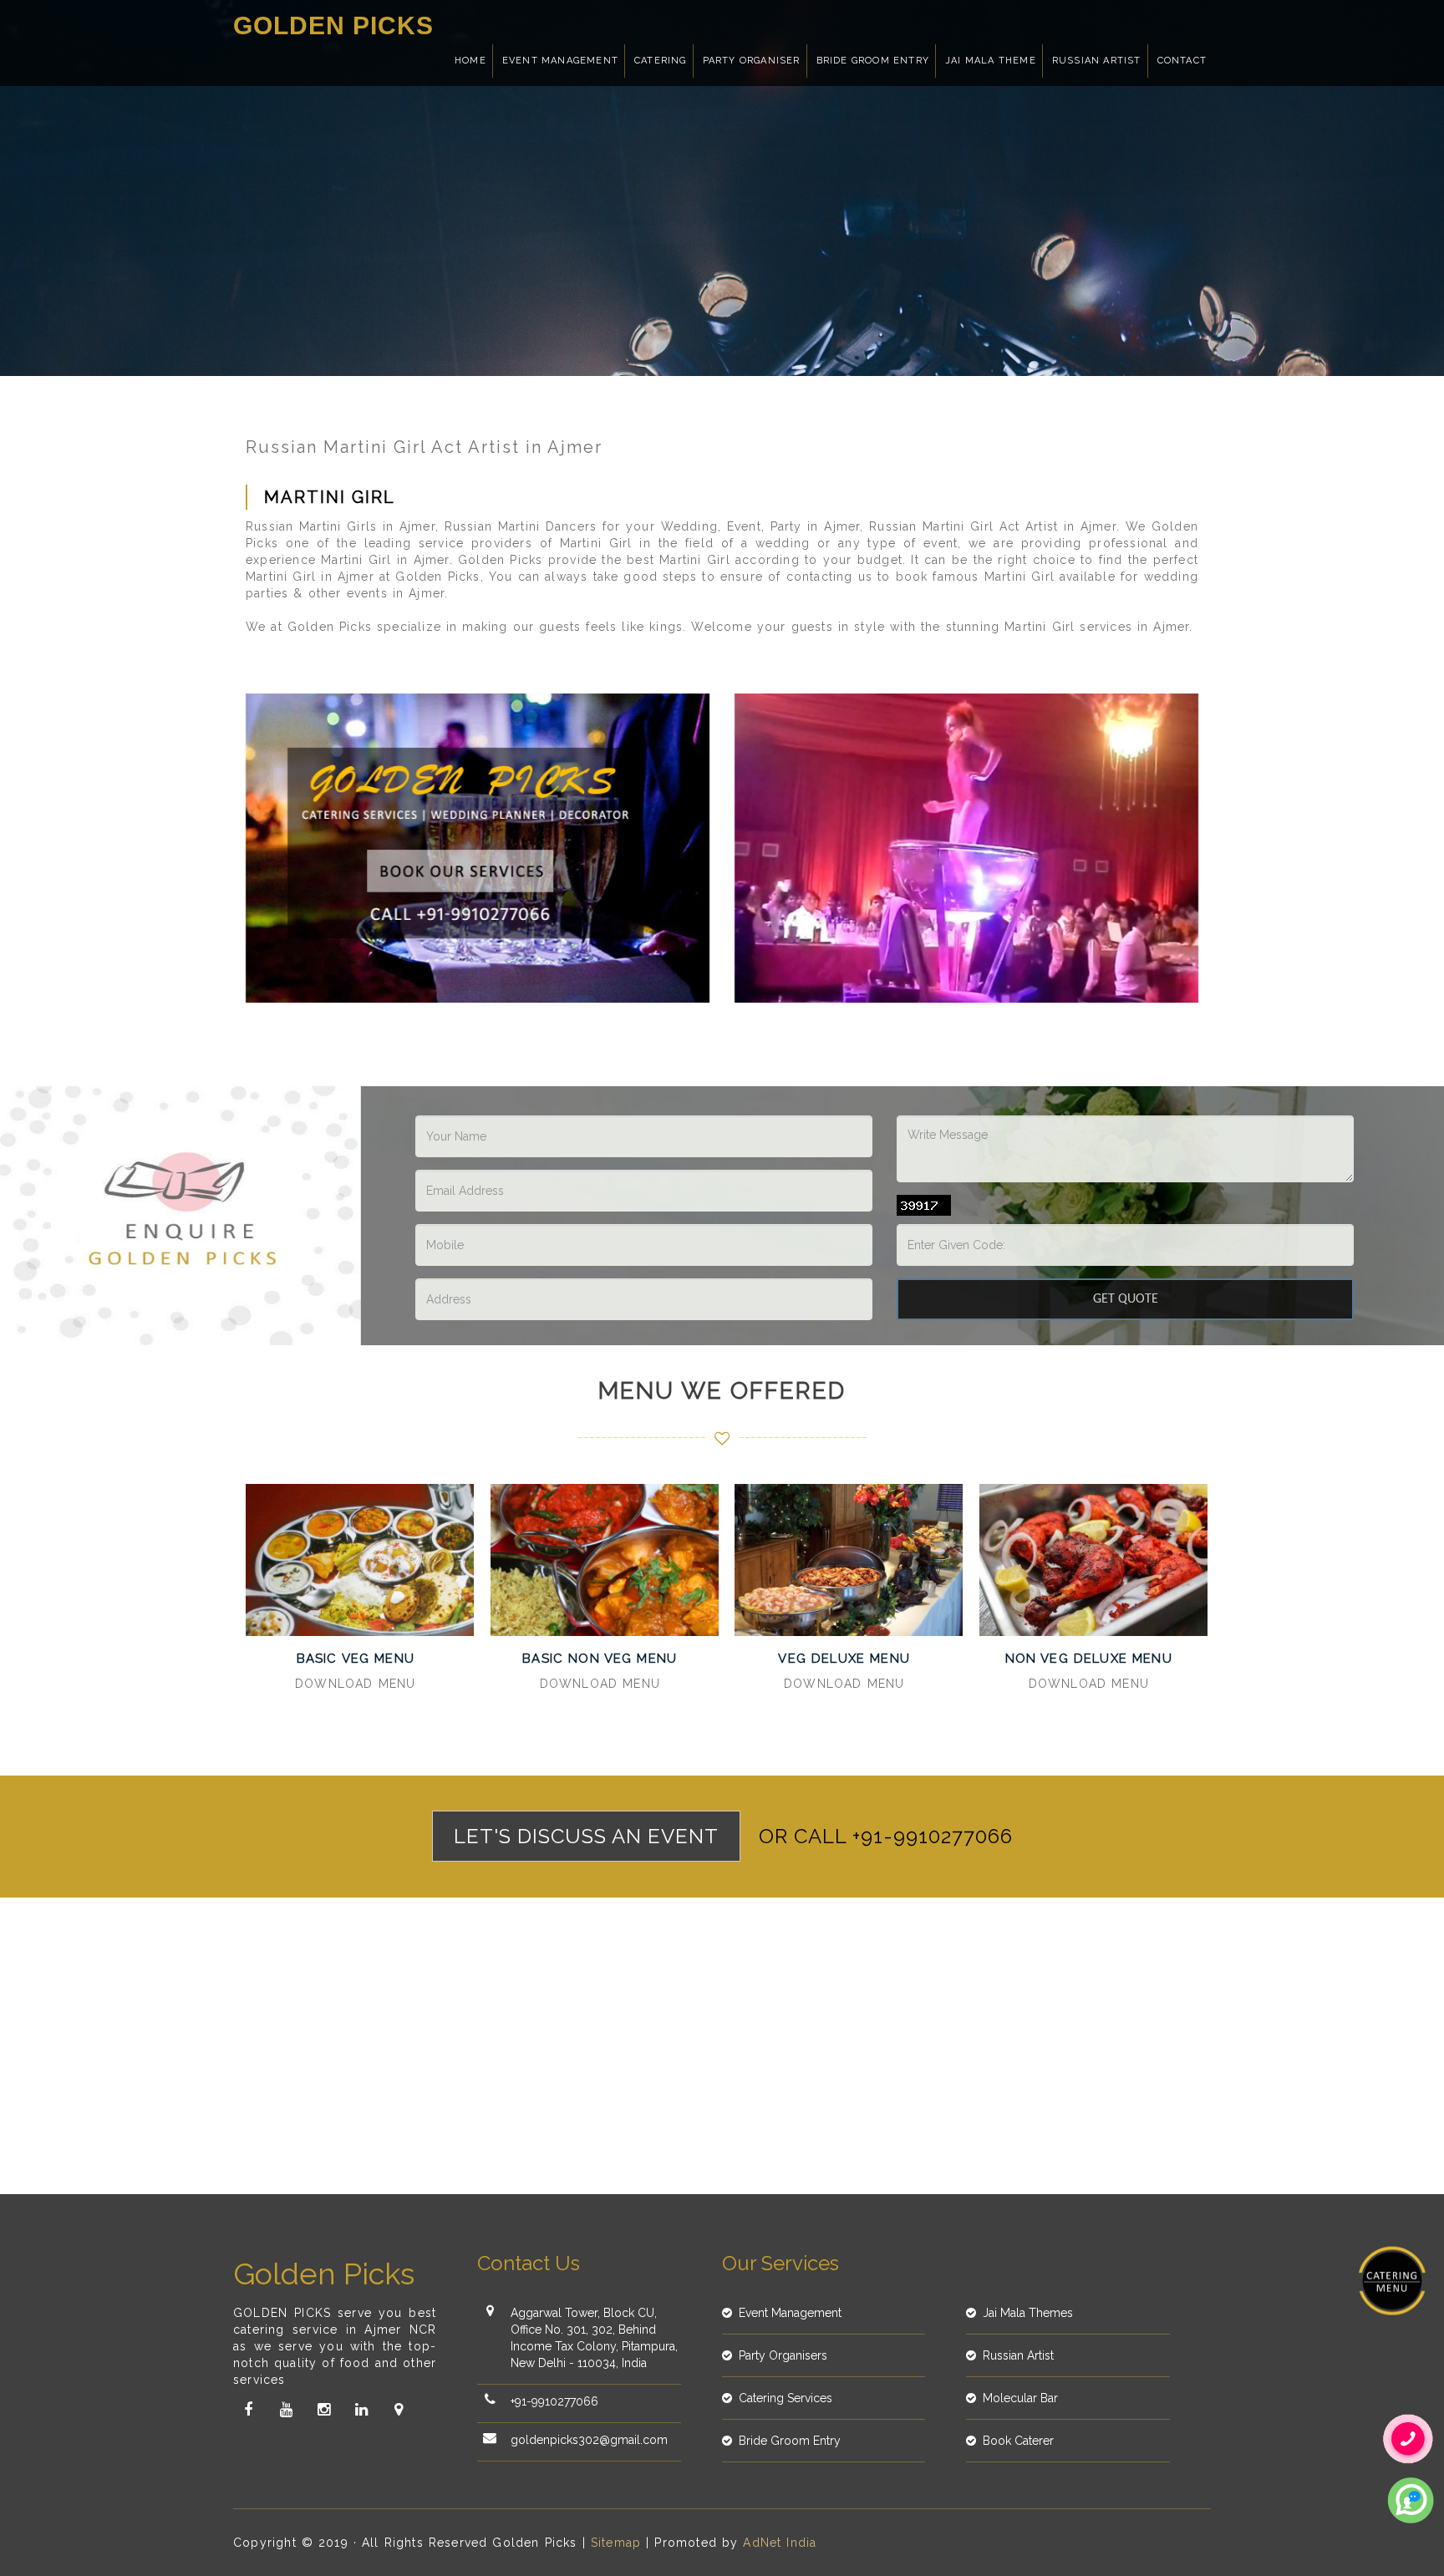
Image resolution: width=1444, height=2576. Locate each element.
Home (470, 61)
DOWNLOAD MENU (355, 1684)
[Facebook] (248, 2410)
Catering (661, 61)
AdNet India (780, 2543)
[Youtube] (286, 2410)
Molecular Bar (1020, 2398)
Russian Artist (1097, 61)
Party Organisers (783, 2355)
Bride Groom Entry (873, 61)
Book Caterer (1018, 2441)
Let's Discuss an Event (586, 1836)
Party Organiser (752, 61)
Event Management (560, 61)
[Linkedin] (361, 2410)
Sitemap (616, 2543)
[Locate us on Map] (399, 2410)
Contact (1182, 61)
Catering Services (786, 2398)
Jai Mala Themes (1028, 2313)
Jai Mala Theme (991, 61)
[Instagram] (323, 2410)
